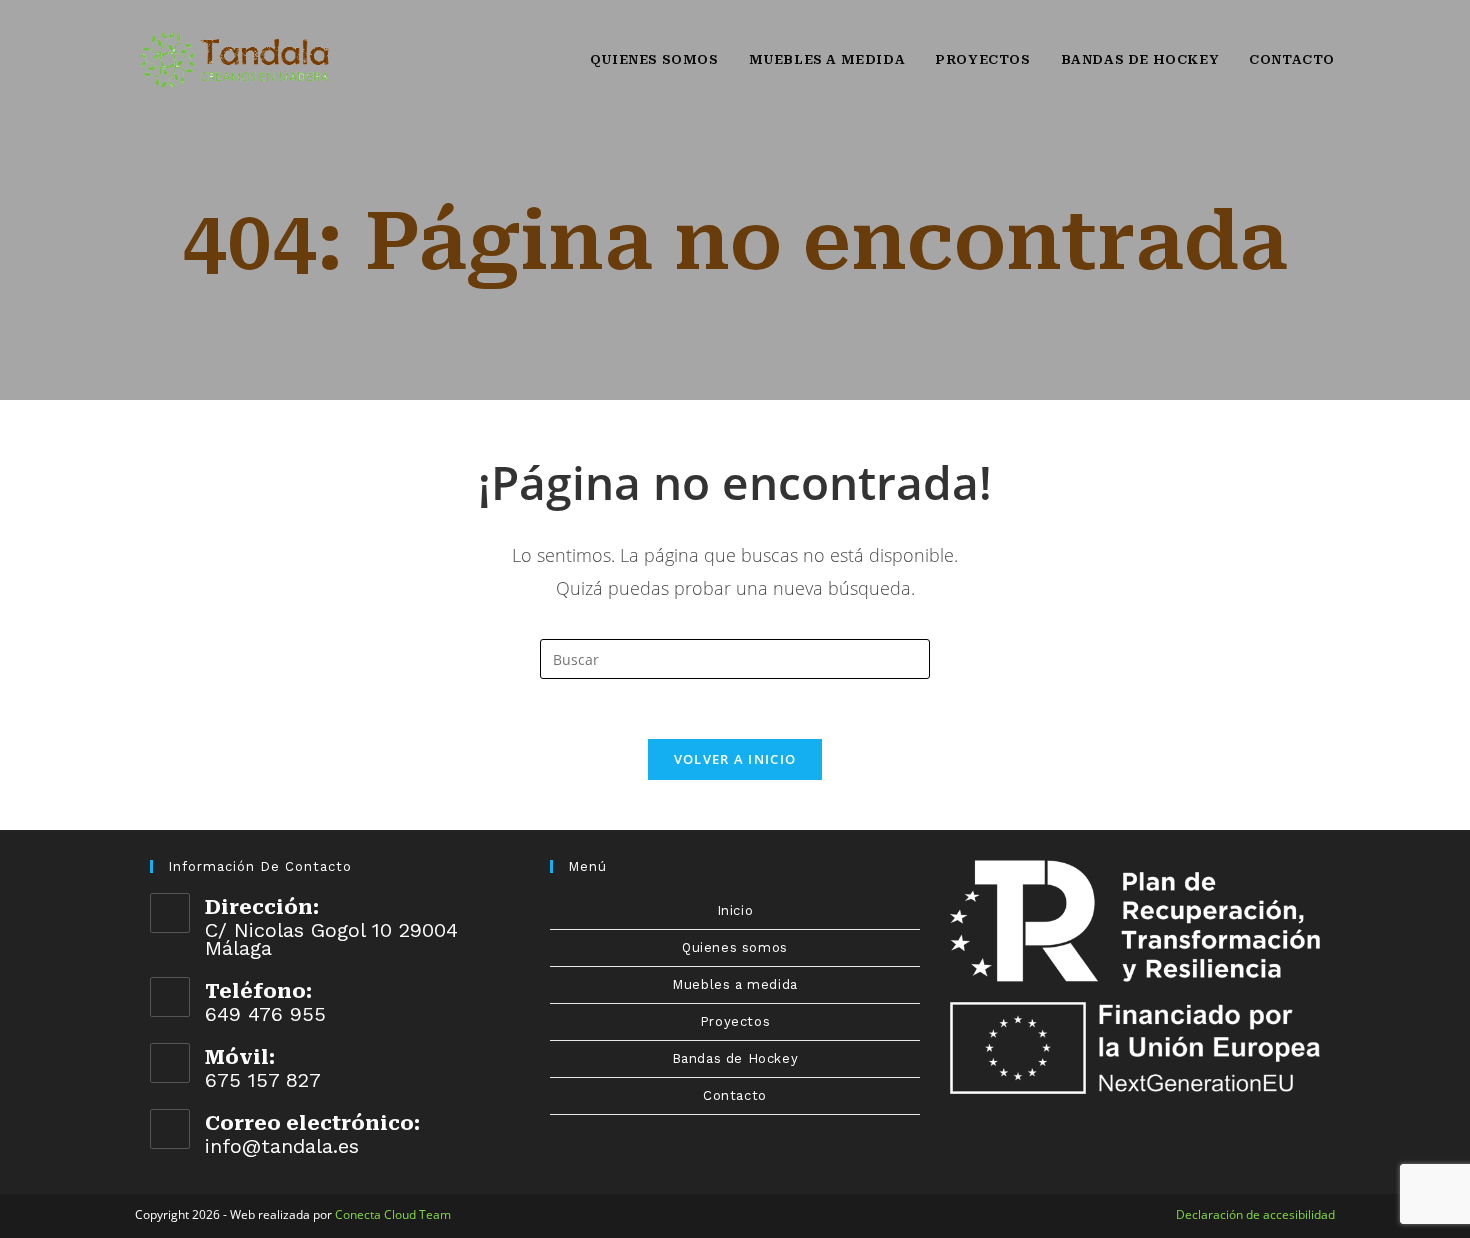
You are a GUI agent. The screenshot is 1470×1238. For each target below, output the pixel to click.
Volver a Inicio (735, 759)
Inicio (735, 910)
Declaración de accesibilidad (1255, 1214)
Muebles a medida (735, 984)
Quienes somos (735, 947)
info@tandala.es (282, 1146)
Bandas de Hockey (735, 1058)
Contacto (735, 1095)
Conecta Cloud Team (393, 1214)
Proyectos (735, 1021)
